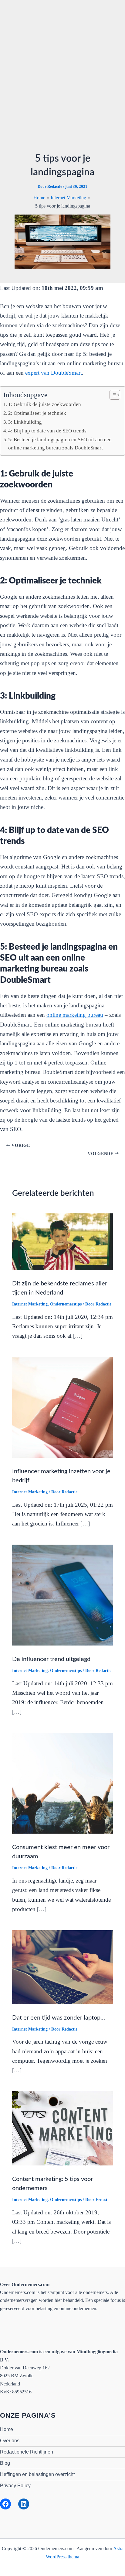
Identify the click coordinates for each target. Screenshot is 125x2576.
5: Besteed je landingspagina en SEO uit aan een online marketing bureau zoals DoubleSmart (60, 444)
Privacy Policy (15, 2486)
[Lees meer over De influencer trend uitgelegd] (62, 1595)
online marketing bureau (75, 1015)
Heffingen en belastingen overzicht (37, 2474)
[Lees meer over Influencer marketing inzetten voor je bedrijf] (62, 1407)
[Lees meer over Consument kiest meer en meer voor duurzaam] (62, 1783)
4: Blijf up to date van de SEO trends (47, 431)
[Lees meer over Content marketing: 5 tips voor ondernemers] (62, 2128)
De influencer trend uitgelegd (51, 1659)
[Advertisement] (62, 80)
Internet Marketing (30, 1304)
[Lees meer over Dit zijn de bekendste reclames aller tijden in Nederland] (62, 1241)
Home (7, 2429)
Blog (5, 2463)
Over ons (10, 2441)
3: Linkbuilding (26, 422)
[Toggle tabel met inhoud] (112, 395)
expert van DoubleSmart (54, 373)
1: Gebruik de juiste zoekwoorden (45, 404)
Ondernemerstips (66, 1304)
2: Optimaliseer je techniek (37, 413)
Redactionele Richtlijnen (27, 2452)
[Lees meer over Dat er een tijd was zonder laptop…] (62, 1967)
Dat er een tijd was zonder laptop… (59, 2018)
